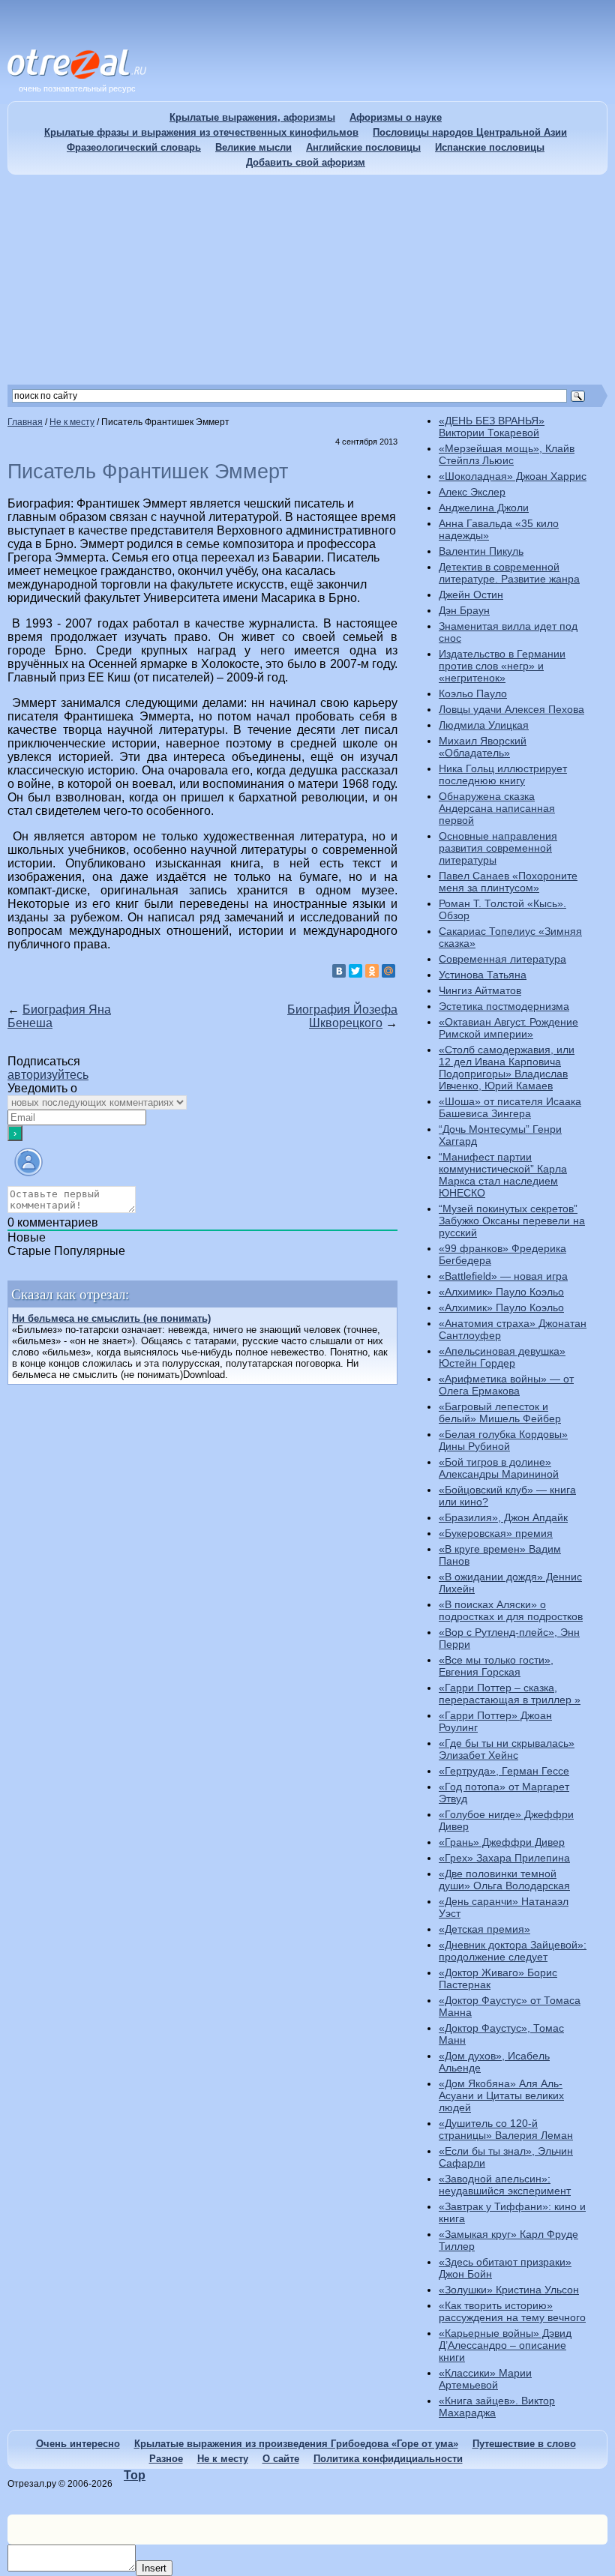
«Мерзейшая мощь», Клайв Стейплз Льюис (507, 454)
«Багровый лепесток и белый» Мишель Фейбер (500, 1412)
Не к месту (223, 2459)
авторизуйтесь (48, 1075)
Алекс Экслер (472, 492)
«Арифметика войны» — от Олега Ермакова (506, 1385)
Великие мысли (253, 147)
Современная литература (502, 959)
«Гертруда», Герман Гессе (504, 1771)
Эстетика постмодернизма (504, 1006)
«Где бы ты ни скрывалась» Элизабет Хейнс (507, 1749)
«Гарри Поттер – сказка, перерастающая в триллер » (510, 1694)
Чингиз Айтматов (480, 990)
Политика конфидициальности (388, 2459)
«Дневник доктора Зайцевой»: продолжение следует (513, 1951)
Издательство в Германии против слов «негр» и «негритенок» (502, 666)
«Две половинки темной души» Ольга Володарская (504, 1880)
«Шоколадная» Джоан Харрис (513, 476)
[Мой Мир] (388, 971)
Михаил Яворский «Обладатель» (483, 747)
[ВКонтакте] (339, 971)
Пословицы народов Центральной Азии (470, 132)
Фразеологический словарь (134, 147)
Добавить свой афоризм (306, 162)
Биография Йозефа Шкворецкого (342, 1016)
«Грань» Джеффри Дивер (502, 1842)
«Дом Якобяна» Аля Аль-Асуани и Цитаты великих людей (501, 2095)
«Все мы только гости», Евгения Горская (496, 1666)
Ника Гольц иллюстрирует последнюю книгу (503, 774)
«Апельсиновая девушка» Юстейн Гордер (502, 1357)
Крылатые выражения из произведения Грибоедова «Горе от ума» (296, 2444)
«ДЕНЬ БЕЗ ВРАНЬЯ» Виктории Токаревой (492, 427)
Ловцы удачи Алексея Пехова (511, 709)
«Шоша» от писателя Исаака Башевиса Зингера (510, 1107)
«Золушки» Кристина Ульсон (509, 2290)
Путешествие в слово (524, 2444)
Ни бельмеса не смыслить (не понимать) (111, 1318)
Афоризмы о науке (396, 117)
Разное (166, 2459)
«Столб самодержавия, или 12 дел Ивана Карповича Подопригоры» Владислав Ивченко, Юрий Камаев (507, 1068)
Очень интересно (78, 2444)
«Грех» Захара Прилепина (504, 1858)
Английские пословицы (363, 147)
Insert (154, 2568)
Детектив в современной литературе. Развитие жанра (509, 573)
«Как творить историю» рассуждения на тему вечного (512, 2311)
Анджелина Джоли (484, 508)
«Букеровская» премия (496, 1533)
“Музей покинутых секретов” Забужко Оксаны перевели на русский (512, 1221)
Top (135, 2475)
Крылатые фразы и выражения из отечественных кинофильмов (201, 132)
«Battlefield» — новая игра (503, 1276)
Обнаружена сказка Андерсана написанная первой (497, 808)
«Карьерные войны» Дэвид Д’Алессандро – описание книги (505, 2345)
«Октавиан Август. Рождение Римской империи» (508, 1028)
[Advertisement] (307, 280)
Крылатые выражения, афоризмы (252, 117)
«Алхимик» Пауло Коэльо (501, 1292)
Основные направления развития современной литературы (498, 848)
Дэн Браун (464, 610)
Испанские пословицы (490, 147)
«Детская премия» (484, 1929)
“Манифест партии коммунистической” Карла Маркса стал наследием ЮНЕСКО (503, 1175)
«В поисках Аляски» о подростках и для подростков (511, 1610)
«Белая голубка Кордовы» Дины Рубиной (503, 1440)
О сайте (281, 2459)
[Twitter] (355, 971)
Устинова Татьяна (483, 975)
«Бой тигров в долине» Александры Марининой (499, 1468)
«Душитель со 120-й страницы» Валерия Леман (506, 2129)
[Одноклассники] (372, 971)
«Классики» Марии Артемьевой (485, 2379)
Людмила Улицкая (484, 725)
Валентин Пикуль (481, 551)
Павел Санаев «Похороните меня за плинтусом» (508, 882)
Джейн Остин (471, 595)
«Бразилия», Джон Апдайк (503, 1517)
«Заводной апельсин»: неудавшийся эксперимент (505, 2185)
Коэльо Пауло (473, 693)
